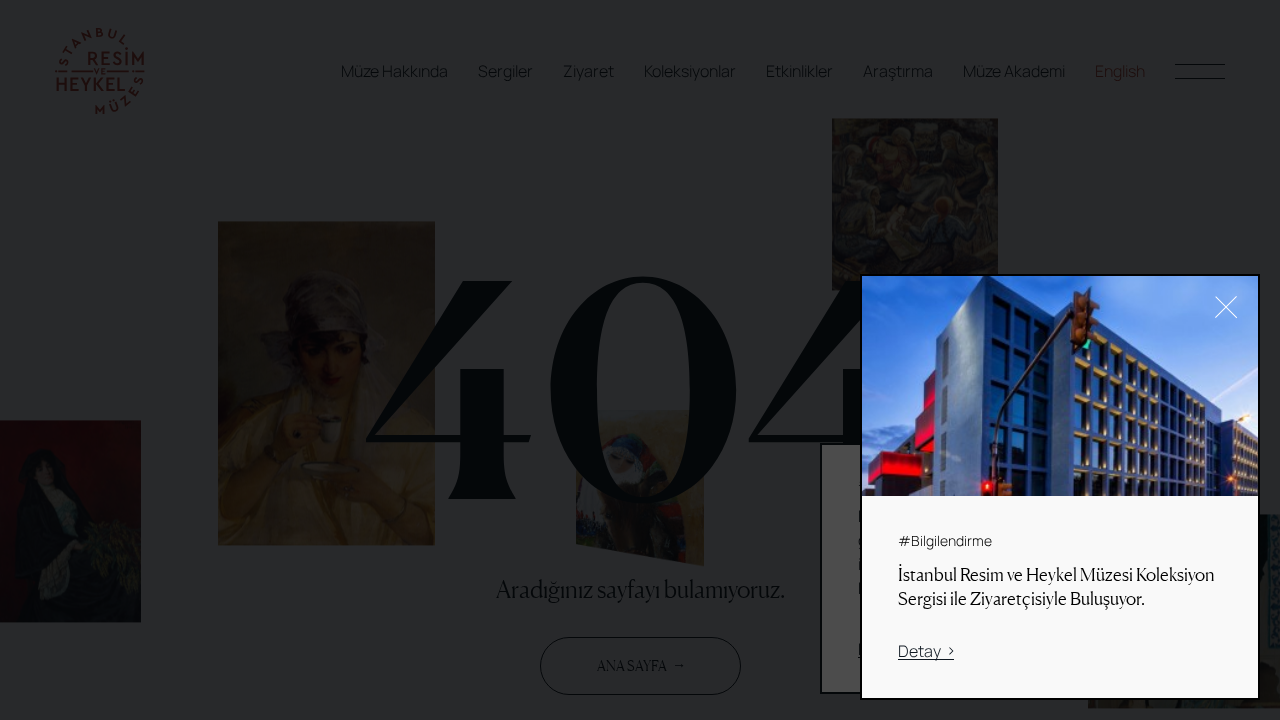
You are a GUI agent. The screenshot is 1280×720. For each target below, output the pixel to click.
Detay (919, 651)
